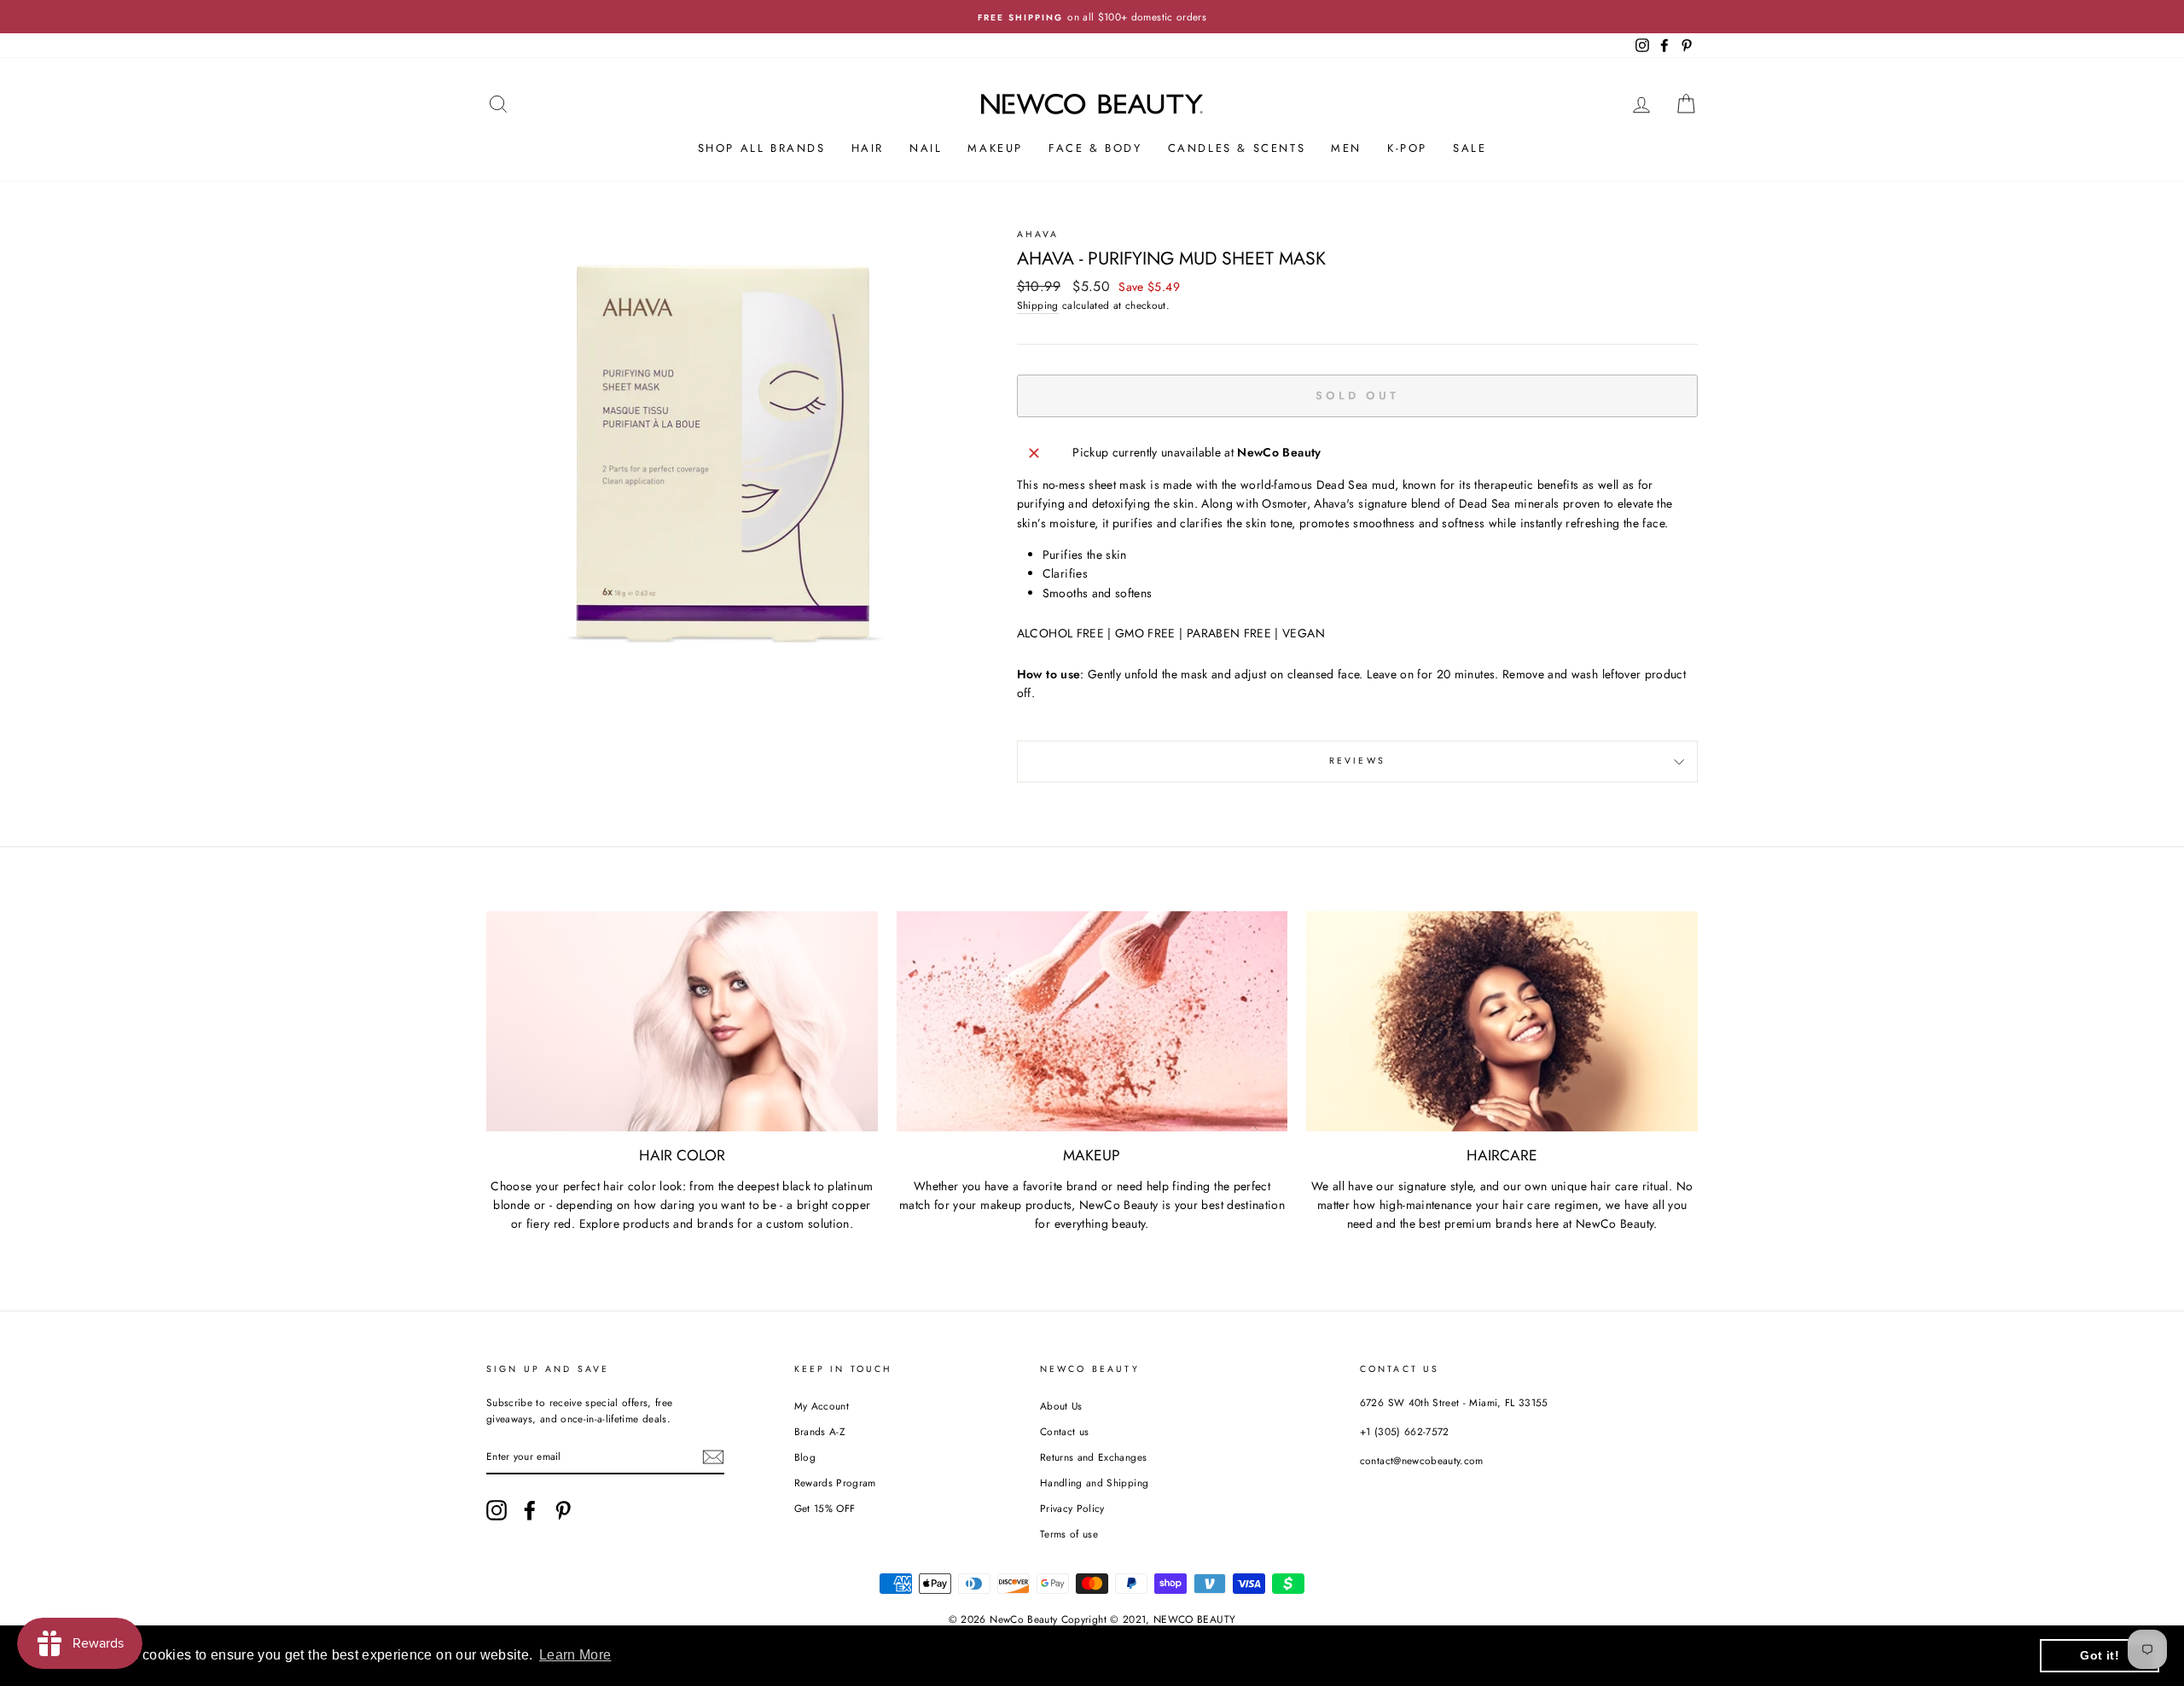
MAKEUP (995, 148)
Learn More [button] (575, 1655)
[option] (1092, 17)
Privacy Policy (1072, 1508)
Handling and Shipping (1094, 1483)
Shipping (1038, 305)
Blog (805, 1457)
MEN (1346, 148)
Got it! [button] (2099, 1655)
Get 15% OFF (825, 1508)
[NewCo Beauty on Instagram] (497, 1510)
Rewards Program (835, 1483)
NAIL (926, 148)
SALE (1470, 148)
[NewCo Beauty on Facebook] (530, 1510)
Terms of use (1069, 1534)
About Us (1061, 1406)
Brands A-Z (820, 1431)
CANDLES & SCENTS (1237, 148)
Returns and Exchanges (1093, 1457)
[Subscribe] (713, 1457)
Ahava (1038, 234)
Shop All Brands (762, 148)
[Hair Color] (682, 1021)
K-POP (1407, 148)
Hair (868, 148)
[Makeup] (1092, 1021)
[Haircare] (1502, 1021)
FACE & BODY (1095, 148)
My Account (822, 1406)
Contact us (1065, 1431)
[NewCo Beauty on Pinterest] (563, 1510)
